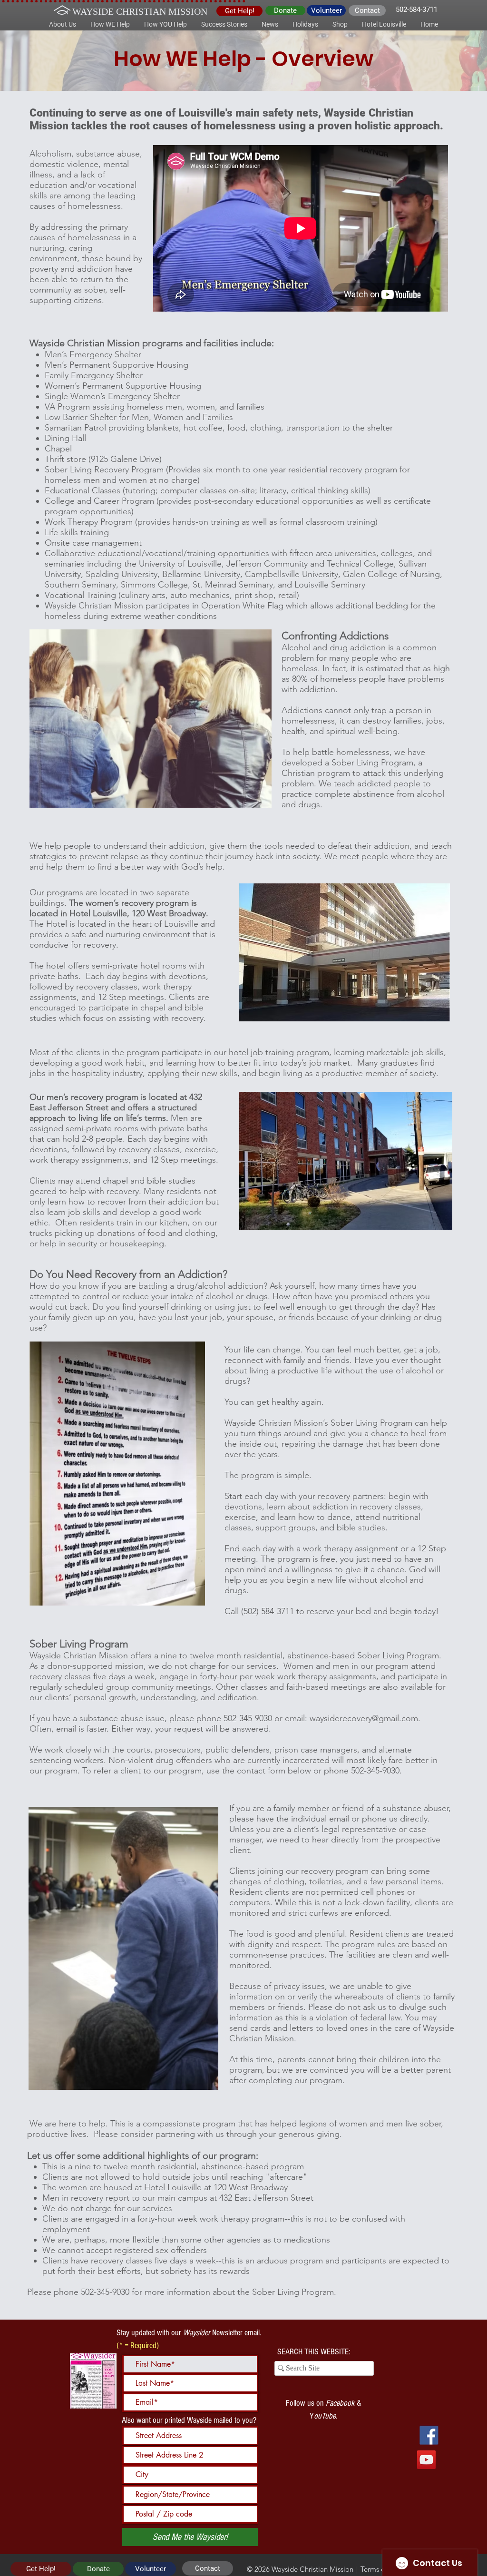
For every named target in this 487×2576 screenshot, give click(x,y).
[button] (63, 24)
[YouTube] (426, 2460)
